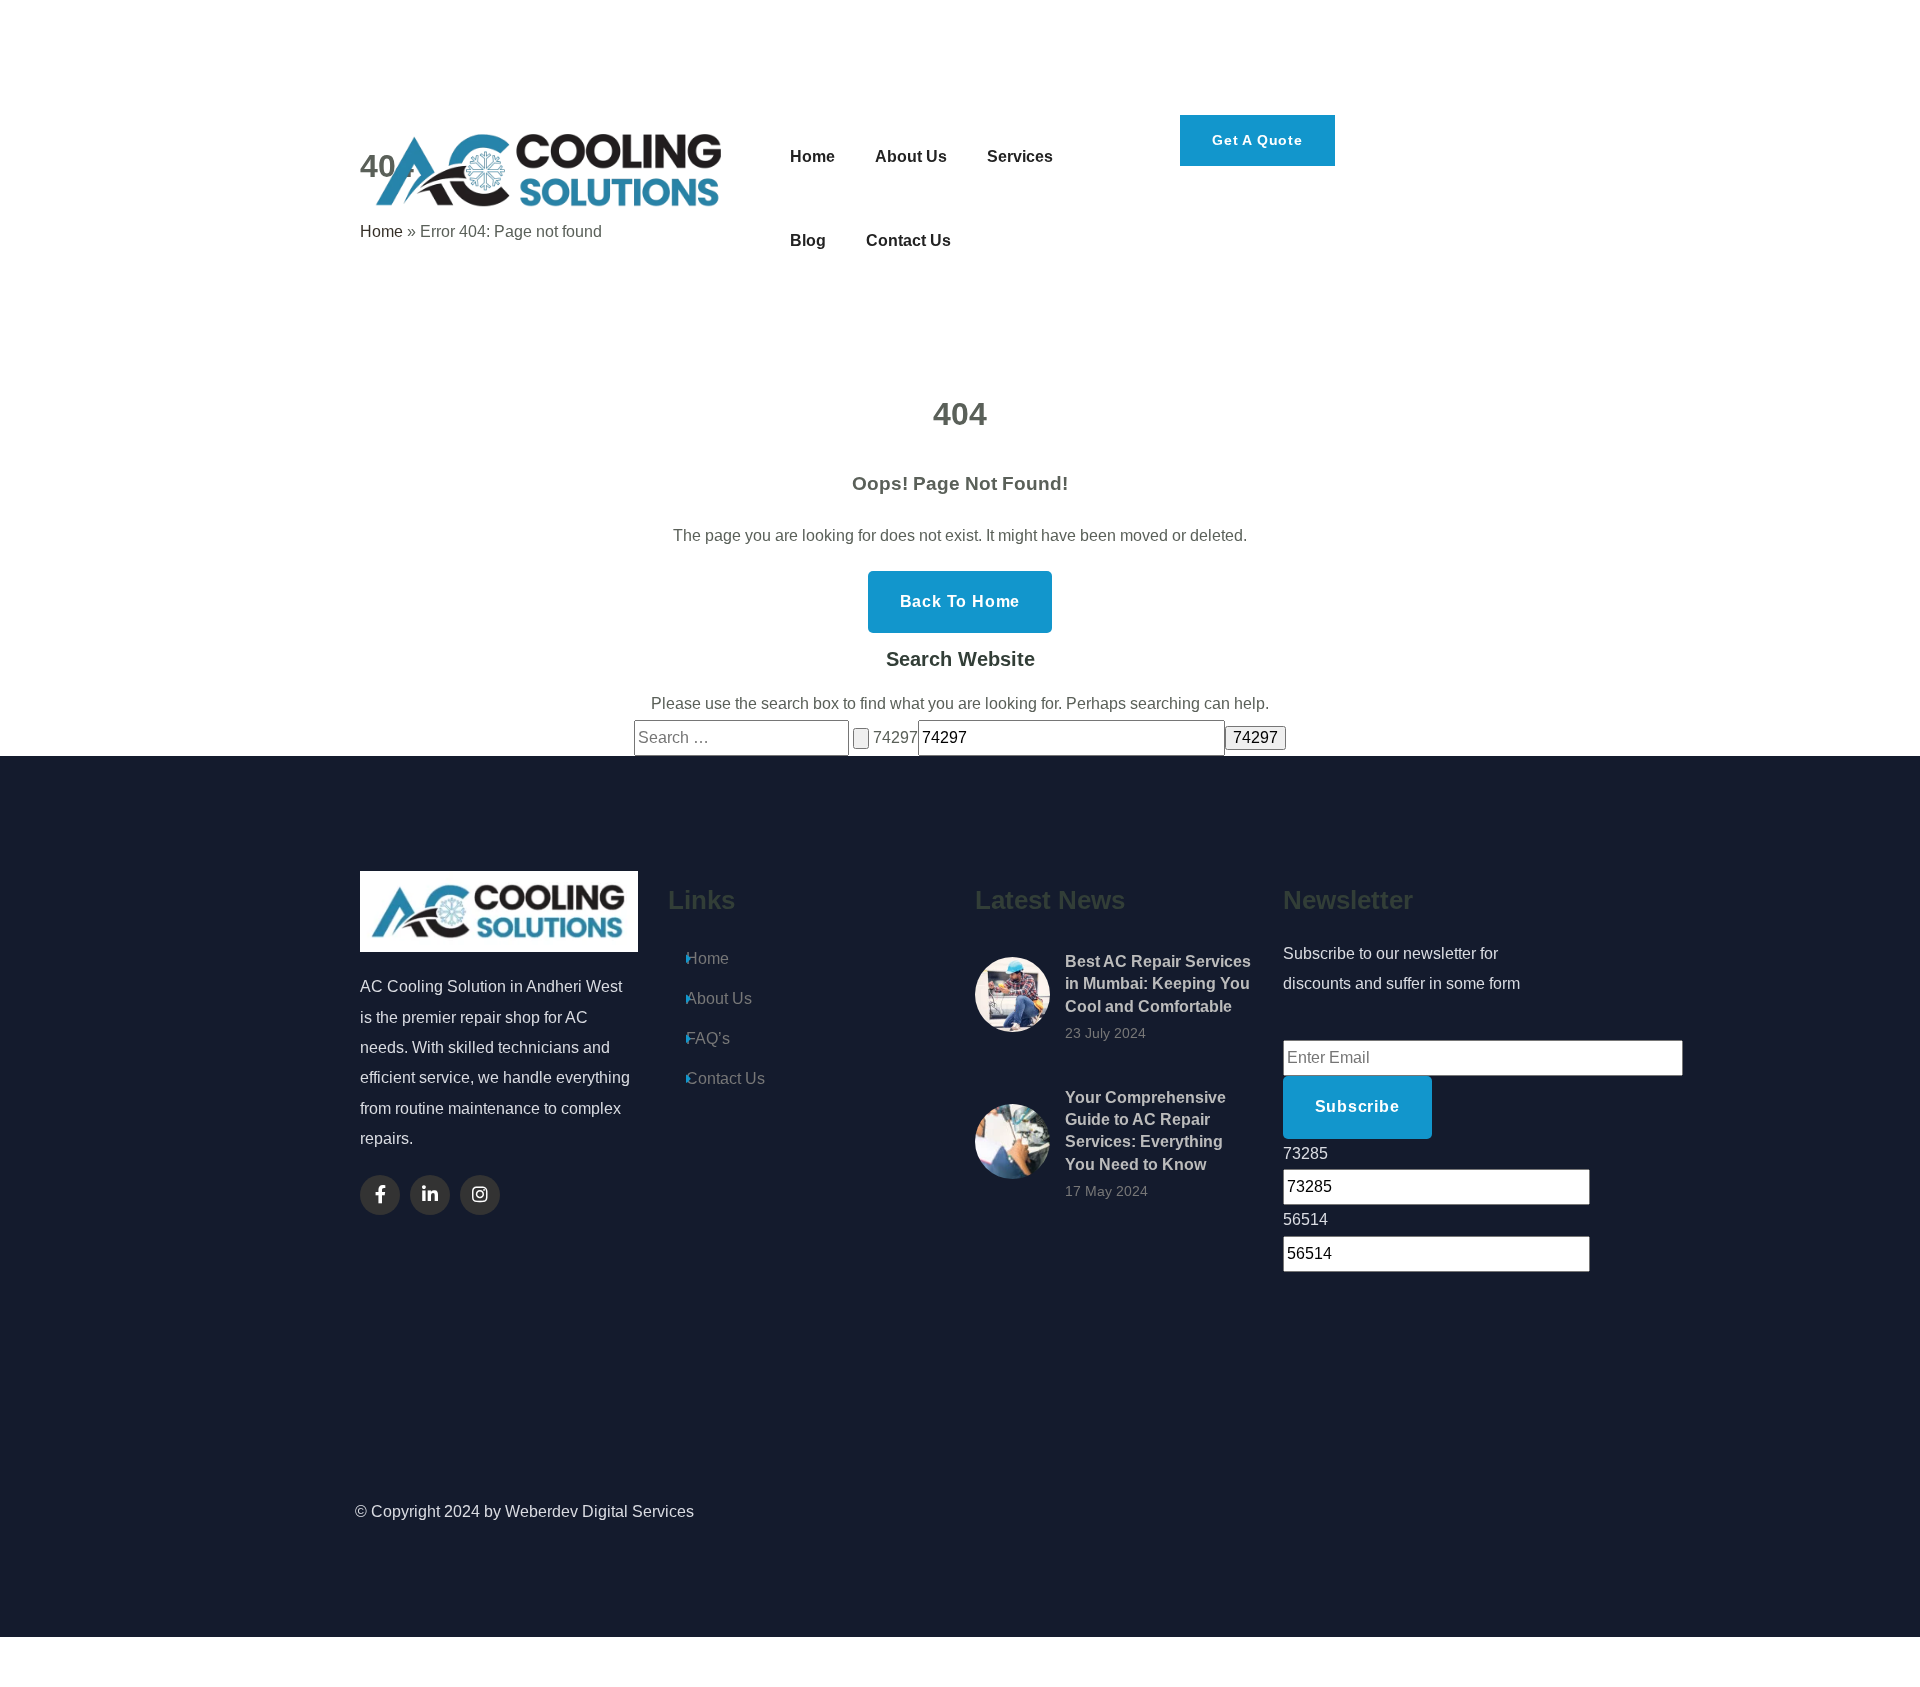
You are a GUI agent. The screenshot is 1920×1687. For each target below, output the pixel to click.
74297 (895, 737)
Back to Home (960, 601)
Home (707, 958)
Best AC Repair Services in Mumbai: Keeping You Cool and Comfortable (1158, 984)
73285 (1305, 1153)
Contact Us (725, 1078)
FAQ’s (708, 1038)
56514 (1305, 1219)
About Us (719, 998)
